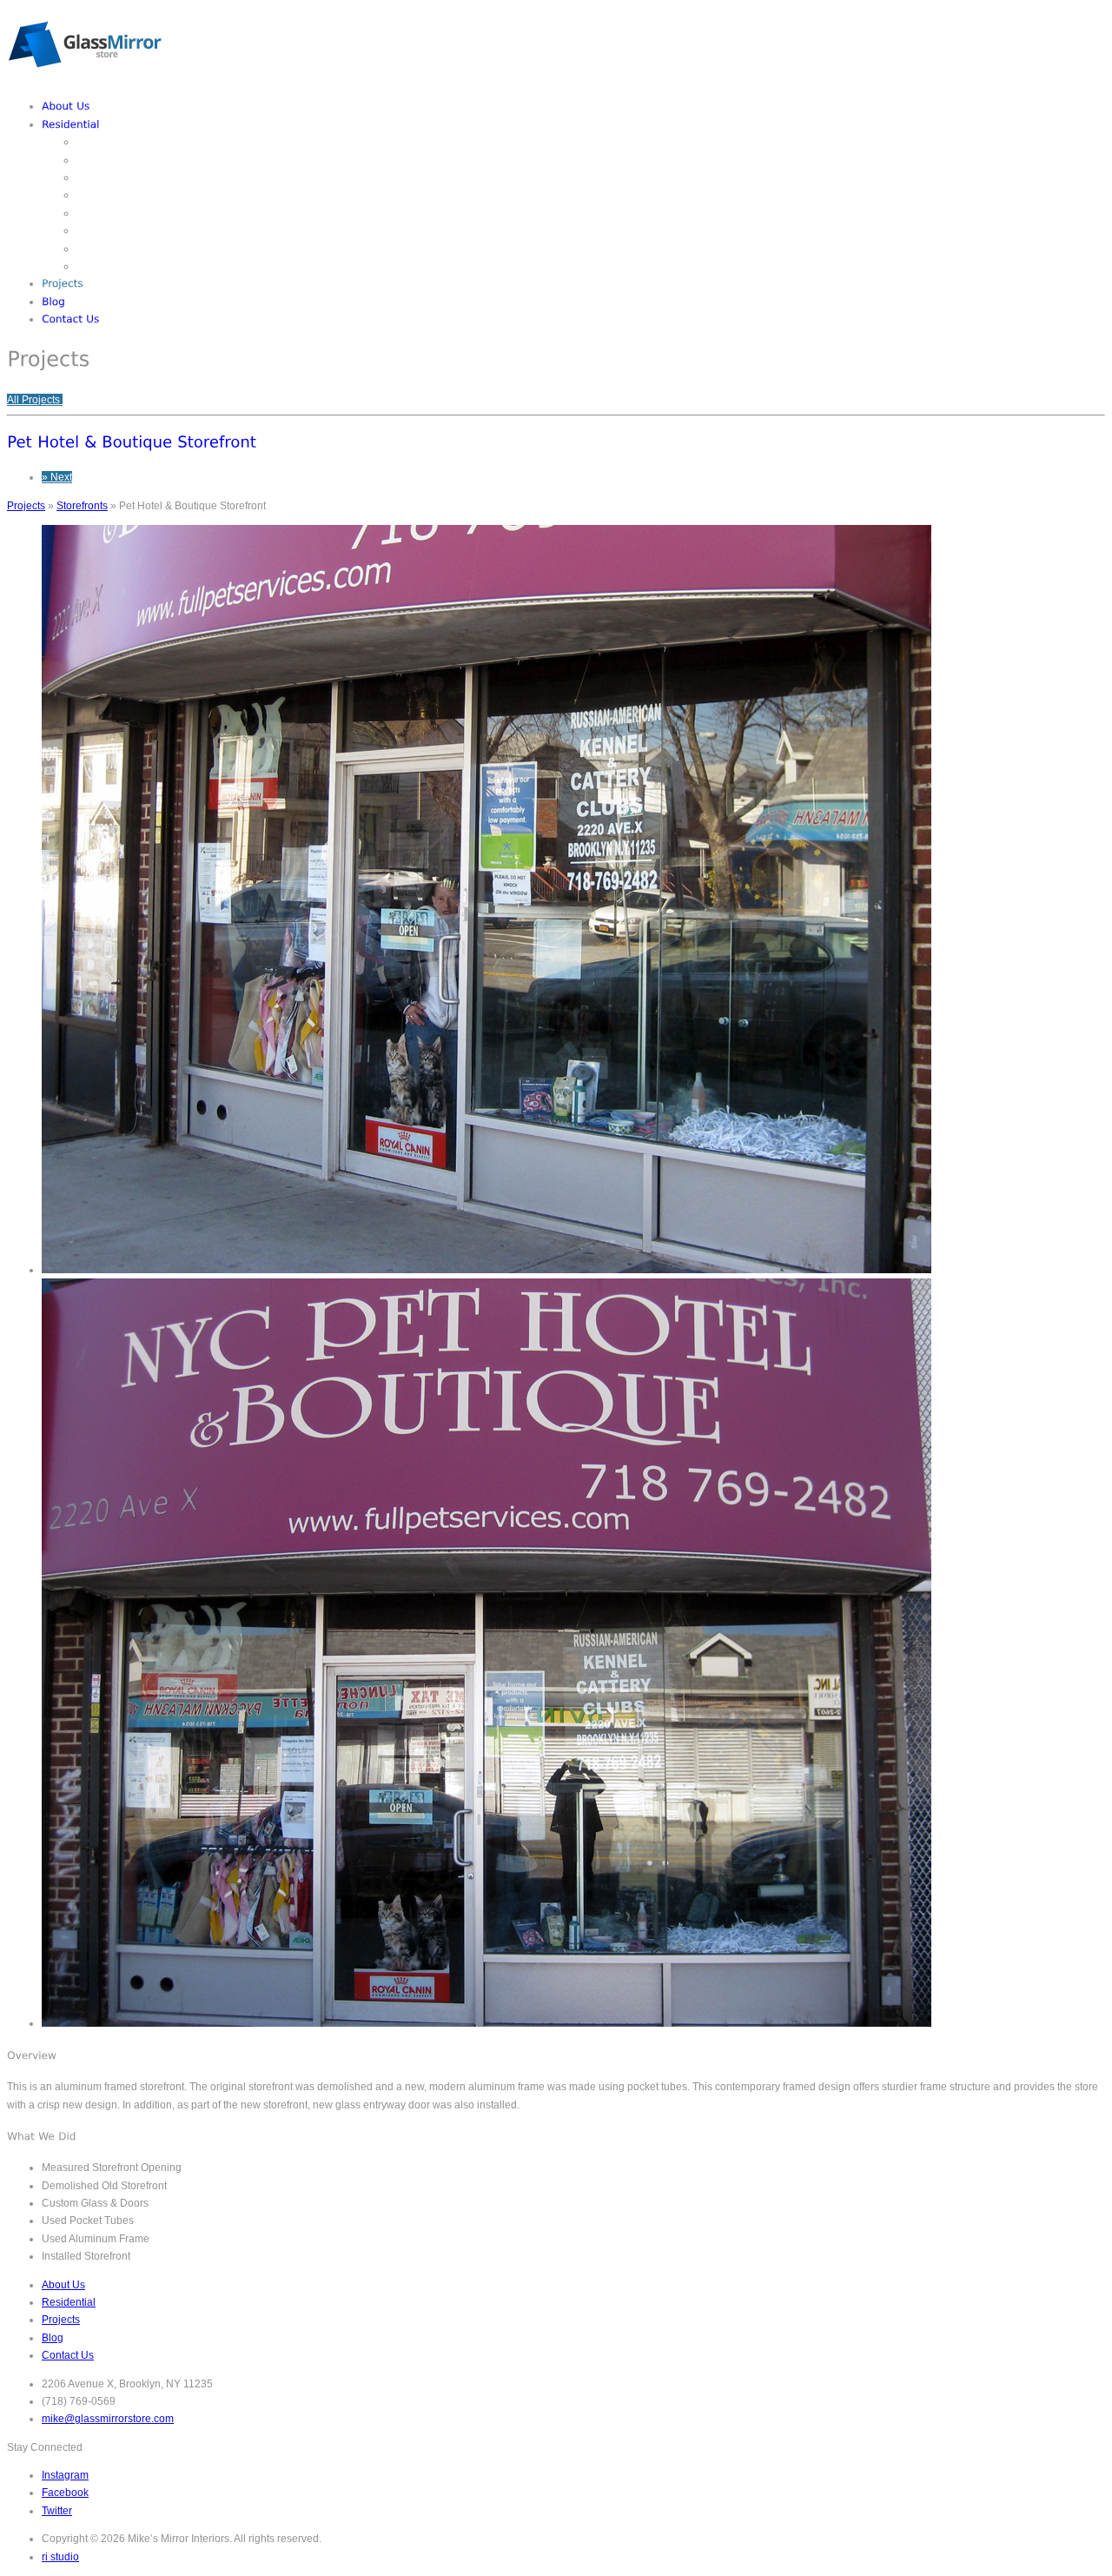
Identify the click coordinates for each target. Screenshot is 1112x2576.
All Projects (35, 400)
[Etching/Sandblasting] (132, 142)
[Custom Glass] (113, 160)
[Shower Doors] (113, 230)
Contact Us (68, 2355)
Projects (26, 506)
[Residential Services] (71, 124)
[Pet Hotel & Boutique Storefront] (132, 442)
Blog (53, 2338)
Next (57, 477)
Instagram (65, 2475)
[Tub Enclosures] (116, 249)
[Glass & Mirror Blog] (53, 302)
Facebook (65, 2493)
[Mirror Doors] (109, 213)
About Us (63, 2285)
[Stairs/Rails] (106, 266)
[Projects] (63, 283)
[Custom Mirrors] (116, 177)
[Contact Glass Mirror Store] (71, 319)
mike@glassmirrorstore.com (108, 2419)
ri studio (60, 2557)
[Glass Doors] (108, 195)
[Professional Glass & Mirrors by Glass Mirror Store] (85, 78)
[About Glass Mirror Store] (66, 106)
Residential (69, 2302)
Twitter (57, 2511)
